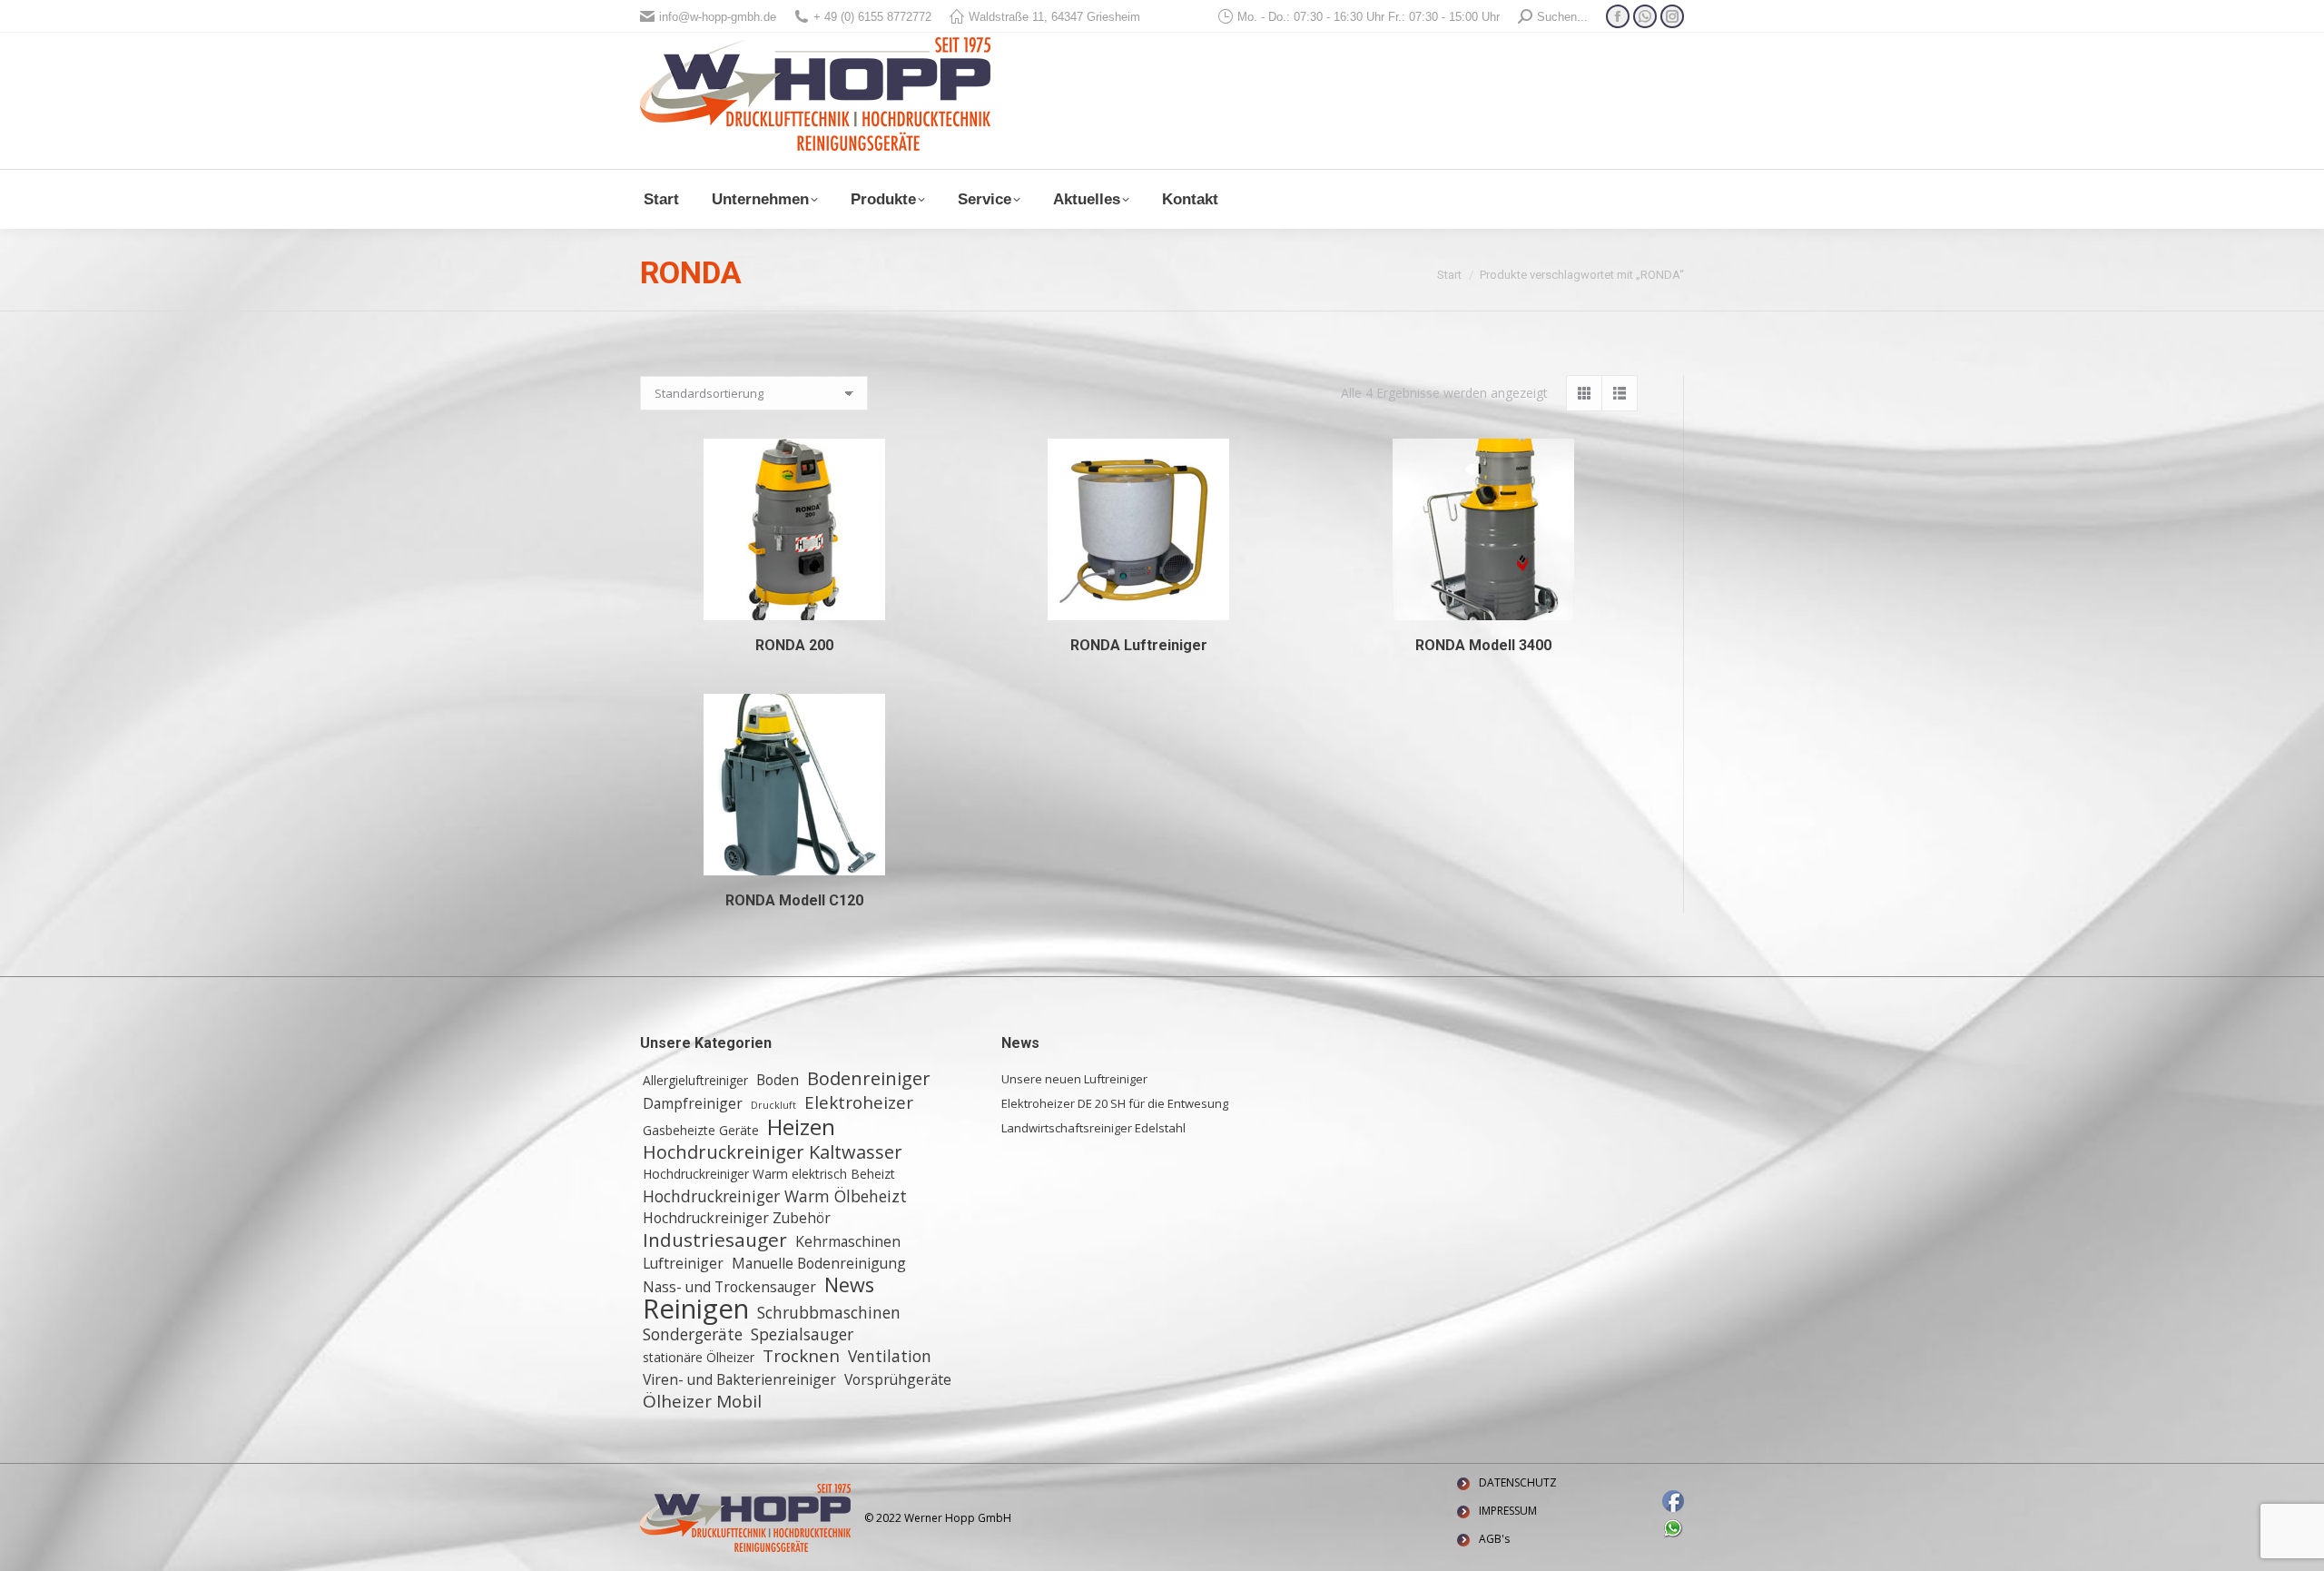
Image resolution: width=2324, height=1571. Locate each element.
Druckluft (773, 1105)
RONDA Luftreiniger (1139, 645)
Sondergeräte (693, 1334)
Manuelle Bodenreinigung (819, 1263)
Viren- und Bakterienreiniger (739, 1379)
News (849, 1285)
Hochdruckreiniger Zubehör (737, 1218)
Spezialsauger (802, 1334)
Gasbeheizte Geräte (701, 1130)
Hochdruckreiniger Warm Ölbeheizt (775, 1196)
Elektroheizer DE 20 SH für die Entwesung (1115, 1103)
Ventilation (890, 1356)
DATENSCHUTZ (1518, 1482)
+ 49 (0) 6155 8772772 (872, 17)
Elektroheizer (859, 1102)
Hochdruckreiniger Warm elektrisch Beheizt (769, 1174)
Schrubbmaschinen (829, 1312)
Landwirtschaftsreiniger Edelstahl (1093, 1128)
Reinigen (696, 1309)
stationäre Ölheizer (699, 1357)
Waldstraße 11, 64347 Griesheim (1054, 17)
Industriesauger (715, 1240)
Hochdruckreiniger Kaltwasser (773, 1152)
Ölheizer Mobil (702, 1401)
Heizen (801, 1127)
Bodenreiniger (869, 1079)
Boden (778, 1080)
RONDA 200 (794, 645)
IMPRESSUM (1508, 1511)
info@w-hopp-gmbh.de (718, 17)
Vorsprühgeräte (898, 1379)
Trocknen (801, 1356)
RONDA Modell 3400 (1483, 645)
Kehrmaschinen (848, 1241)
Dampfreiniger (693, 1103)
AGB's (1494, 1539)
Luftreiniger (683, 1263)
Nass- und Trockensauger (729, 1287)
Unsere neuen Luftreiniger (1074, 1079)
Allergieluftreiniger (695, 1080)
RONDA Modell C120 (794, 900)
